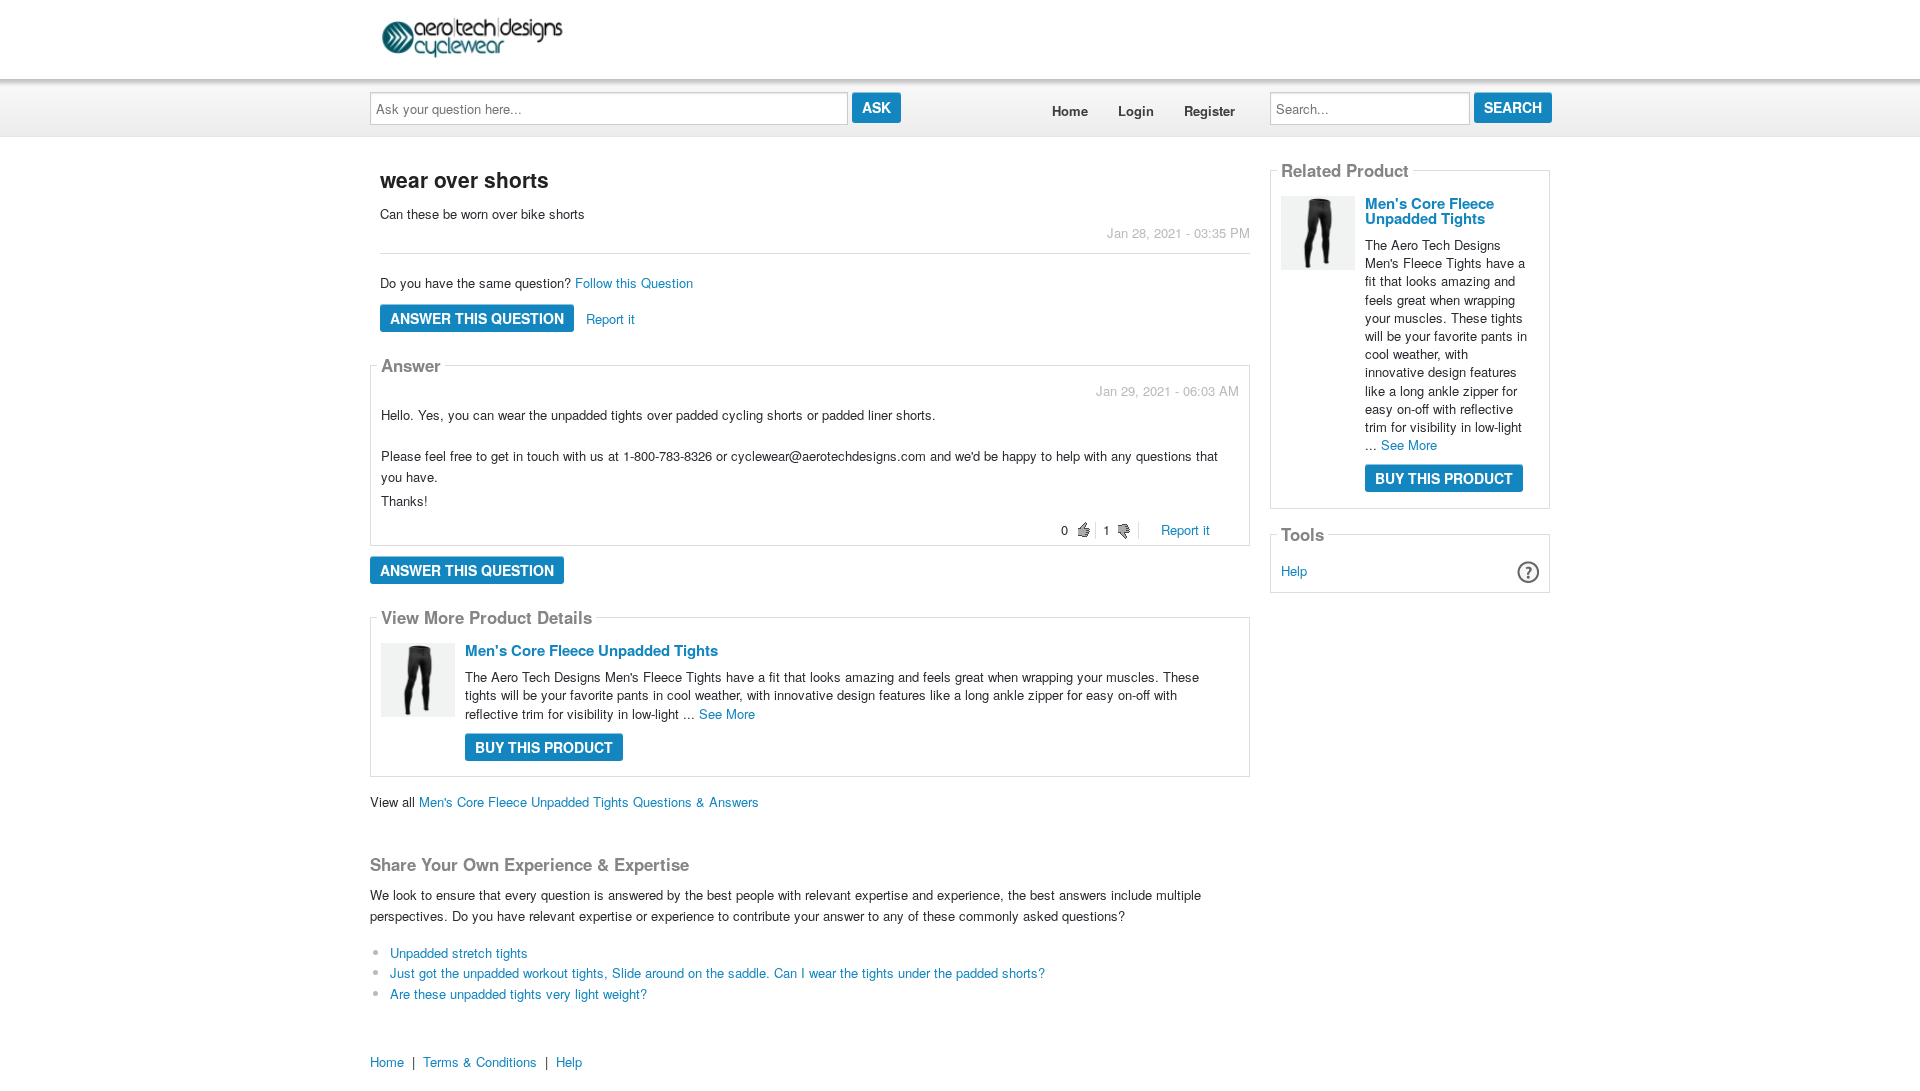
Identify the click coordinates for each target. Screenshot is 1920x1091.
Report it (610, 318)
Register (1209, 110)
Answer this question (477, 318)
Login (1136, 110)
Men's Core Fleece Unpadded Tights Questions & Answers (589, 801)
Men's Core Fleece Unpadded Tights (591, 650)
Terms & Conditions (480, 1061)
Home (1070, 110)
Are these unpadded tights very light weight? (518, 993)
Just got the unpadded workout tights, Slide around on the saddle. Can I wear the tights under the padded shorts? (717, 972)
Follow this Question (634, 282)
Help (1294, 570)
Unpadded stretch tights (459, 952)
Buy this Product (544, 747)
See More (727, 713)
